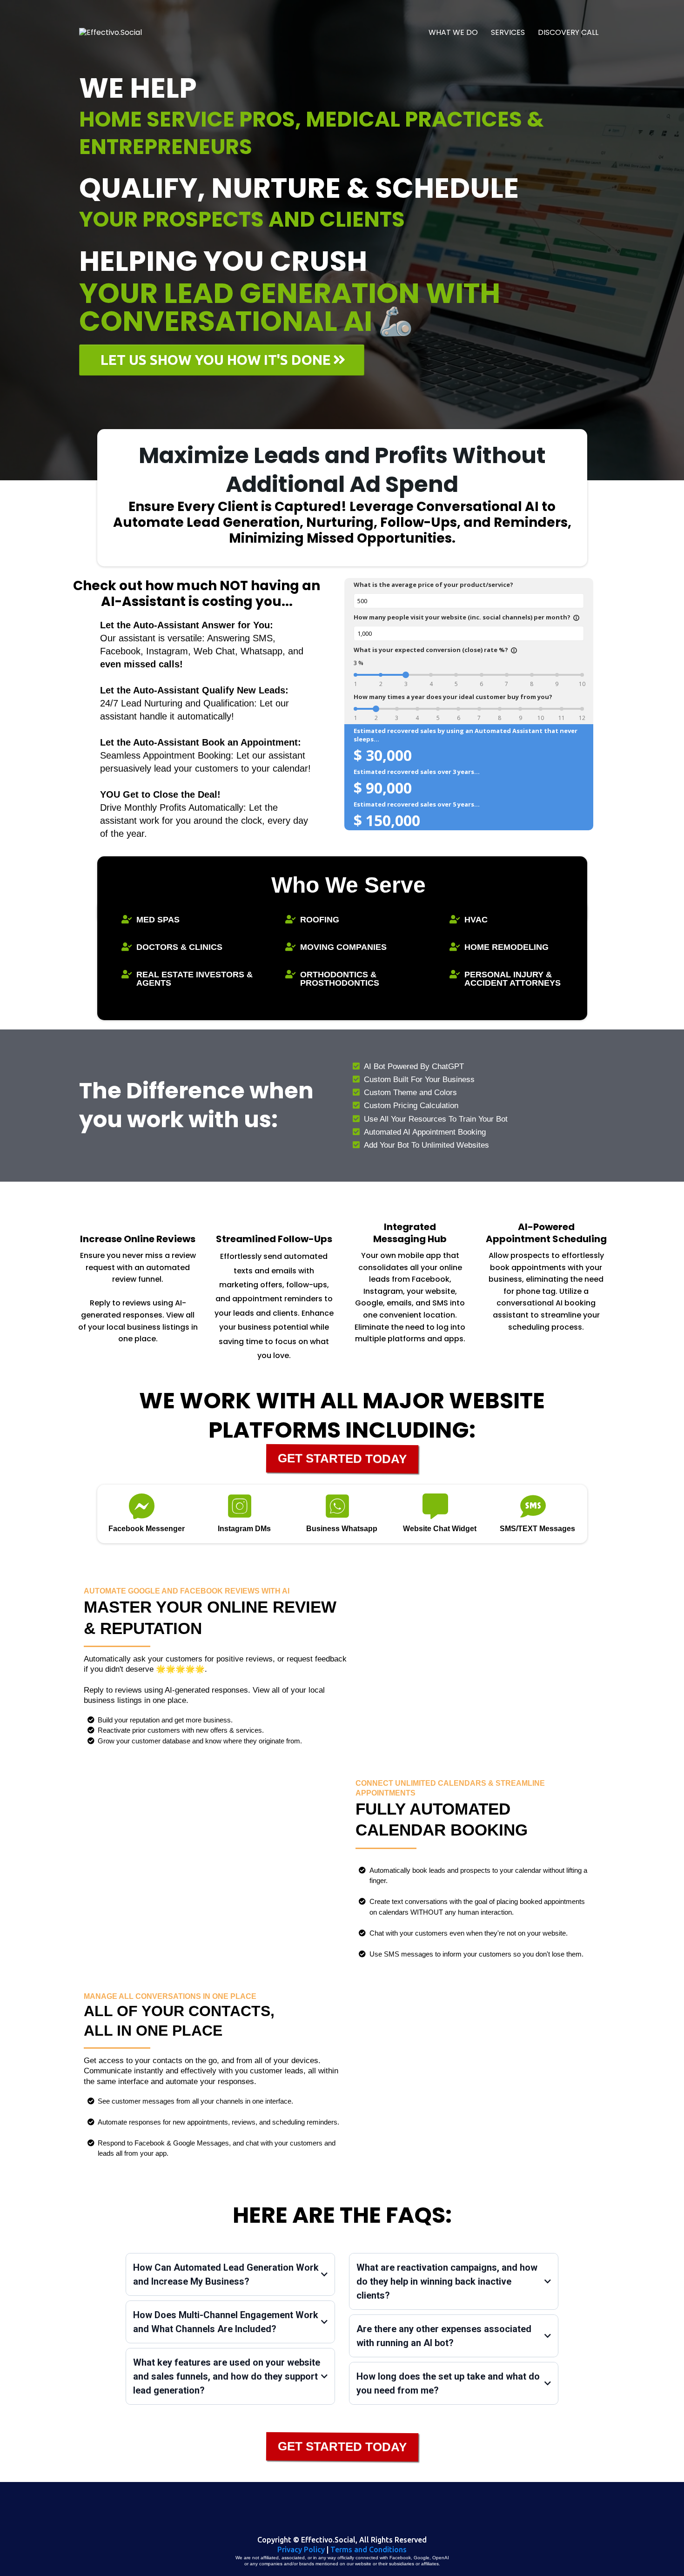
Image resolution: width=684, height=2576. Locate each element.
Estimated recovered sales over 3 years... (417, 772)
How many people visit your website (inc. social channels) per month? (467, 617)
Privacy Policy (301, 2549)
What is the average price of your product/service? (433, 585)
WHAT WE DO (453, 32)
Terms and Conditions (369, 2549)
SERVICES (508, 32)
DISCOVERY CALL (568, 32)
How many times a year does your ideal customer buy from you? (453, 697)
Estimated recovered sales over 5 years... (417, 804)
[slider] (406, 675)
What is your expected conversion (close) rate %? (436, 650)
